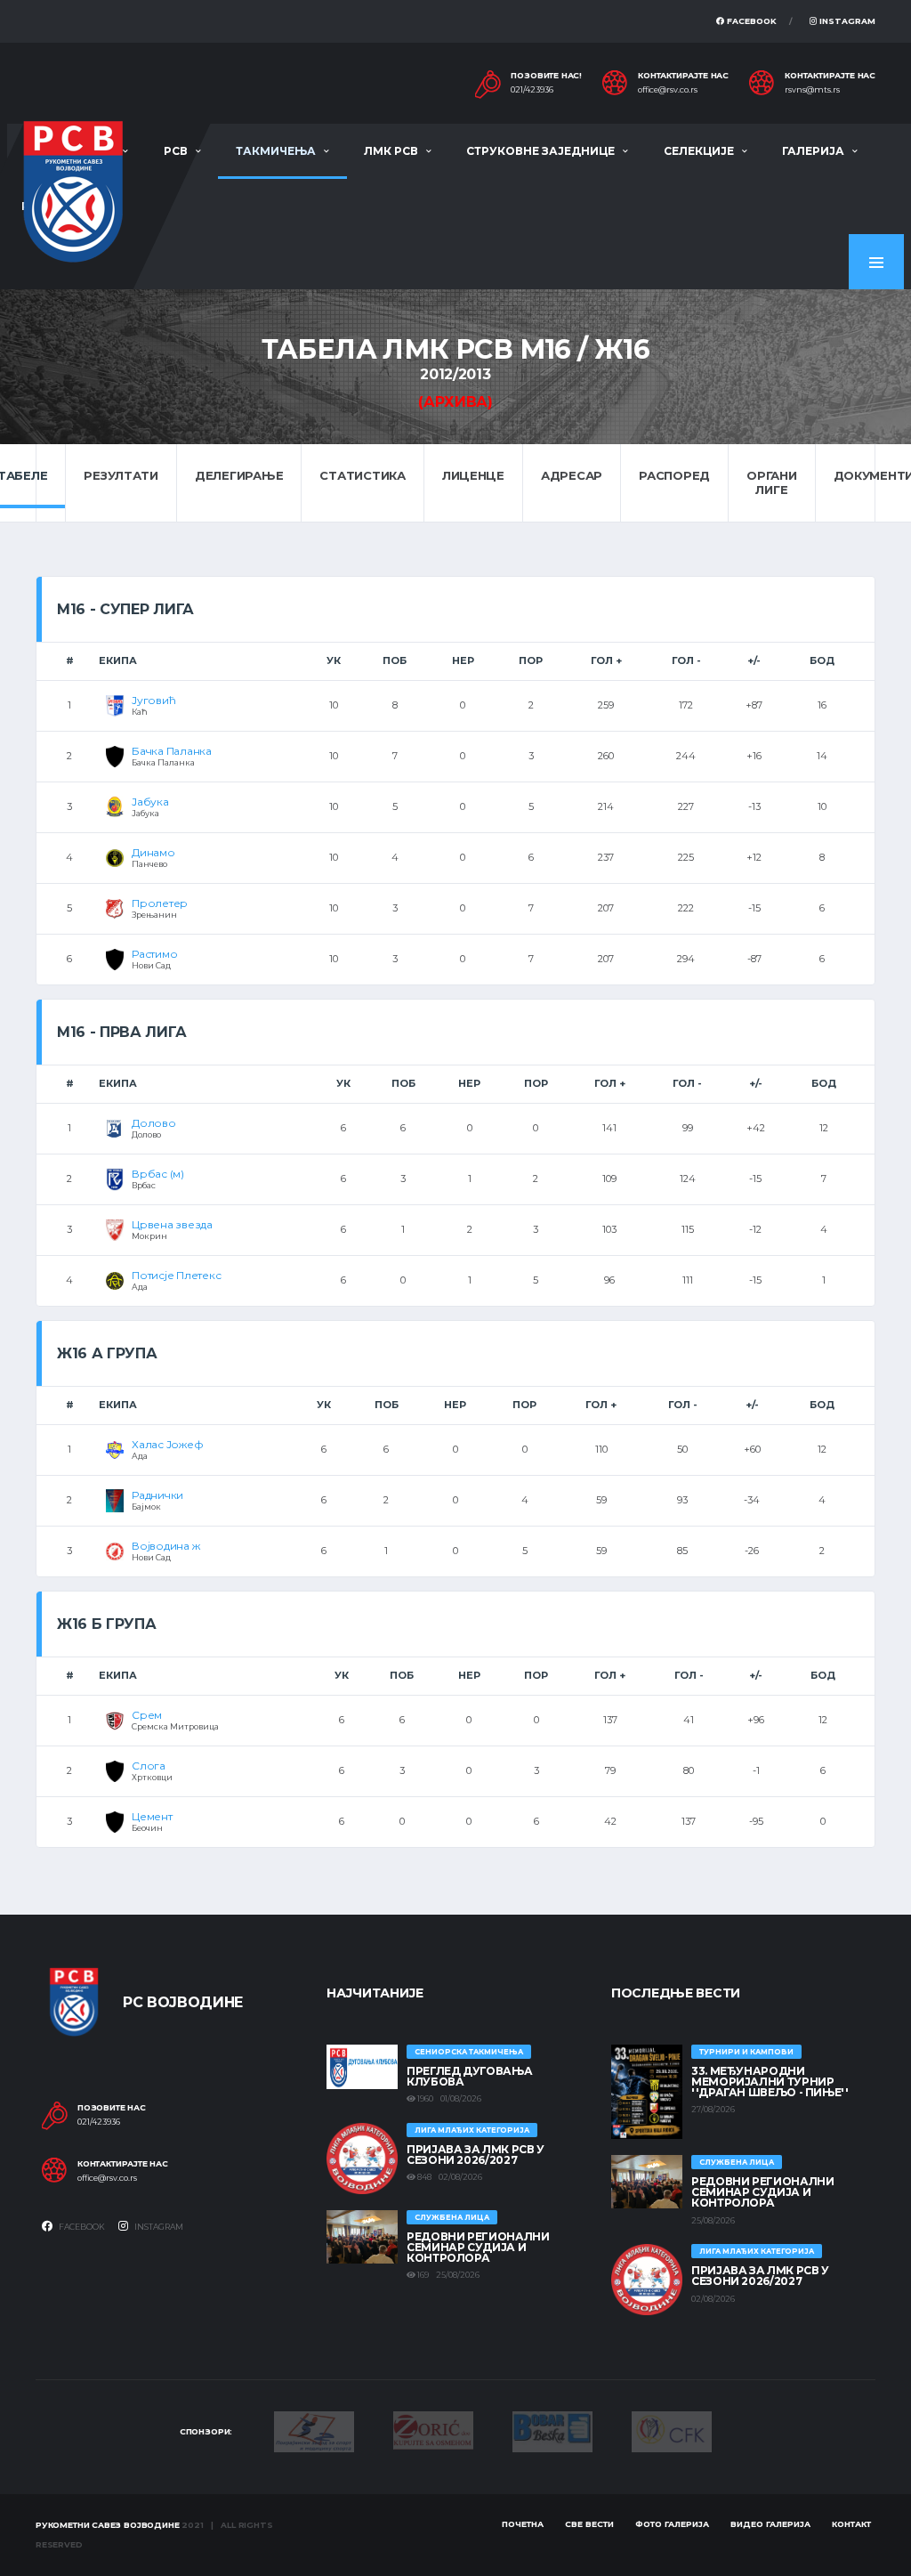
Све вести (589, 2524)
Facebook (750, 21)
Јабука (150, 802)
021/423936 (532, 90)
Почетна (523, 2524)
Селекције (699, 151)
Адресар (572, 475)
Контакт (851, 2524)
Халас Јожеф (167, 1444)
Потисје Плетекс (176, 1275)
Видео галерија (770, 2524)
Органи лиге (771, 482)
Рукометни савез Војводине (108, 2525)
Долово (154, 1123)
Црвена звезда (172, 1224)
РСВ (176, 151)
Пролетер (160, 903)
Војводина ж (165, 1546)
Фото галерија (672, 2524)
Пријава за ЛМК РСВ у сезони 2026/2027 (476, 2155)
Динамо (153, 852)
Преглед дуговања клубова (469, 2076)
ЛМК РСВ (391, 151)
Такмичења (276, 151)
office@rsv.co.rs (668, 90)
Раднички (157, 1495)
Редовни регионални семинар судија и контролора (478, 2247)
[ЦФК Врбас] (672, 2431)
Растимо (154, 954)
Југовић (153, 700)
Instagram (846, 21)
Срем (147, 1715)
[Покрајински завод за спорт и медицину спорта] (314, 2431)
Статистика (362, 475)
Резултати (121, 475)
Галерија (813, 151)
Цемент (152, 1816)
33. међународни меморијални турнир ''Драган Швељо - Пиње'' (770, 2082)
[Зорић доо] (433, 2429)
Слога (149, 1766)
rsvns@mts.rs (812, 90)
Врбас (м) (158, 1174)
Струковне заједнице (540, 151)
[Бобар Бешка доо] (552, 2431)
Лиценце (473, 475)
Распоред (674, 475)
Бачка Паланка (172, 751)
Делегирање (239, 475)
